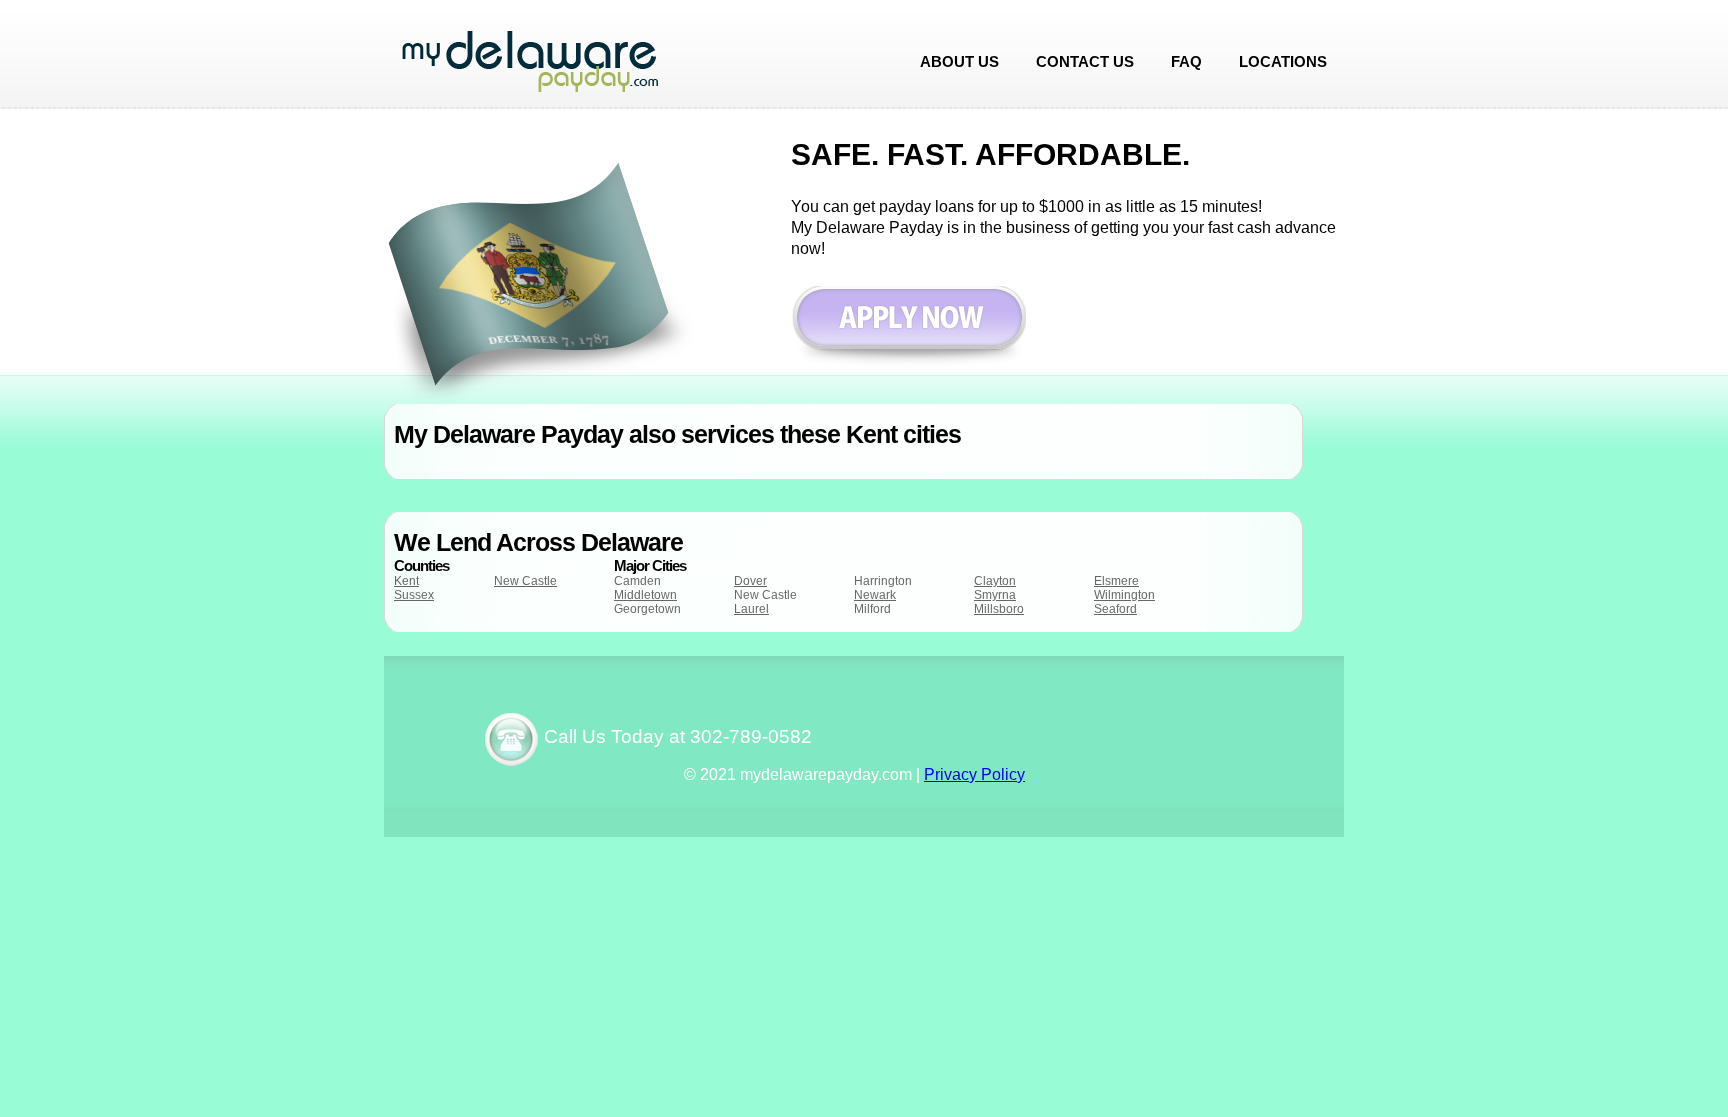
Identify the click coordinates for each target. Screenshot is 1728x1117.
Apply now (908, 327)
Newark (875, 595)
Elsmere (1116, 581)
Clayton (995, 581)
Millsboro (999, 609)
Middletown (645, 595)
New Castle (525, 581)
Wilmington (1124, 595)
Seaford (1115, 609)
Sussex (414, 595)
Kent (406, 581)
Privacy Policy (974, 774)
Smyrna (995, 595)
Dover (750, 581)
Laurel (751, 609)
